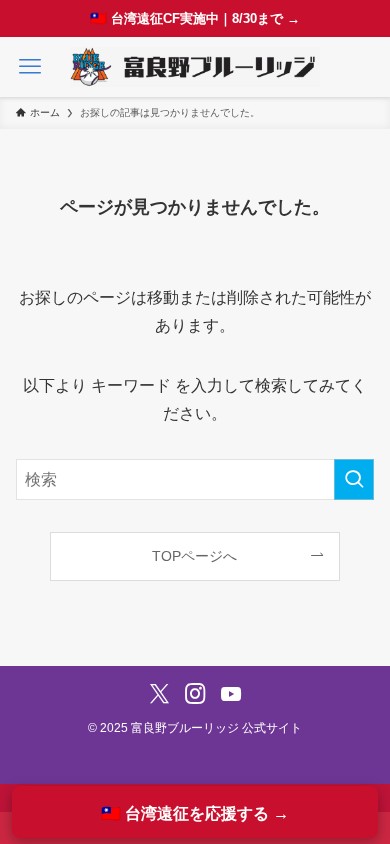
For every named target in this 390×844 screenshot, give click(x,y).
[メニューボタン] (30, 67)
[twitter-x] (159, 693)
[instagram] (195, 693)
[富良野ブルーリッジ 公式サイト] (195, 67)
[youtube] (231, 693)
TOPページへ (194, 556)
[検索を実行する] (354, 479)
